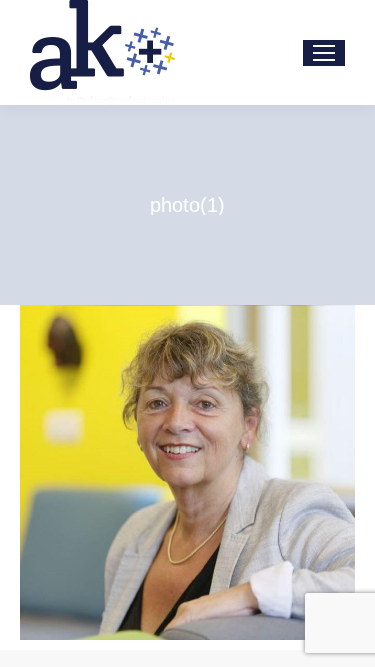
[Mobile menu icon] (324, 53)
